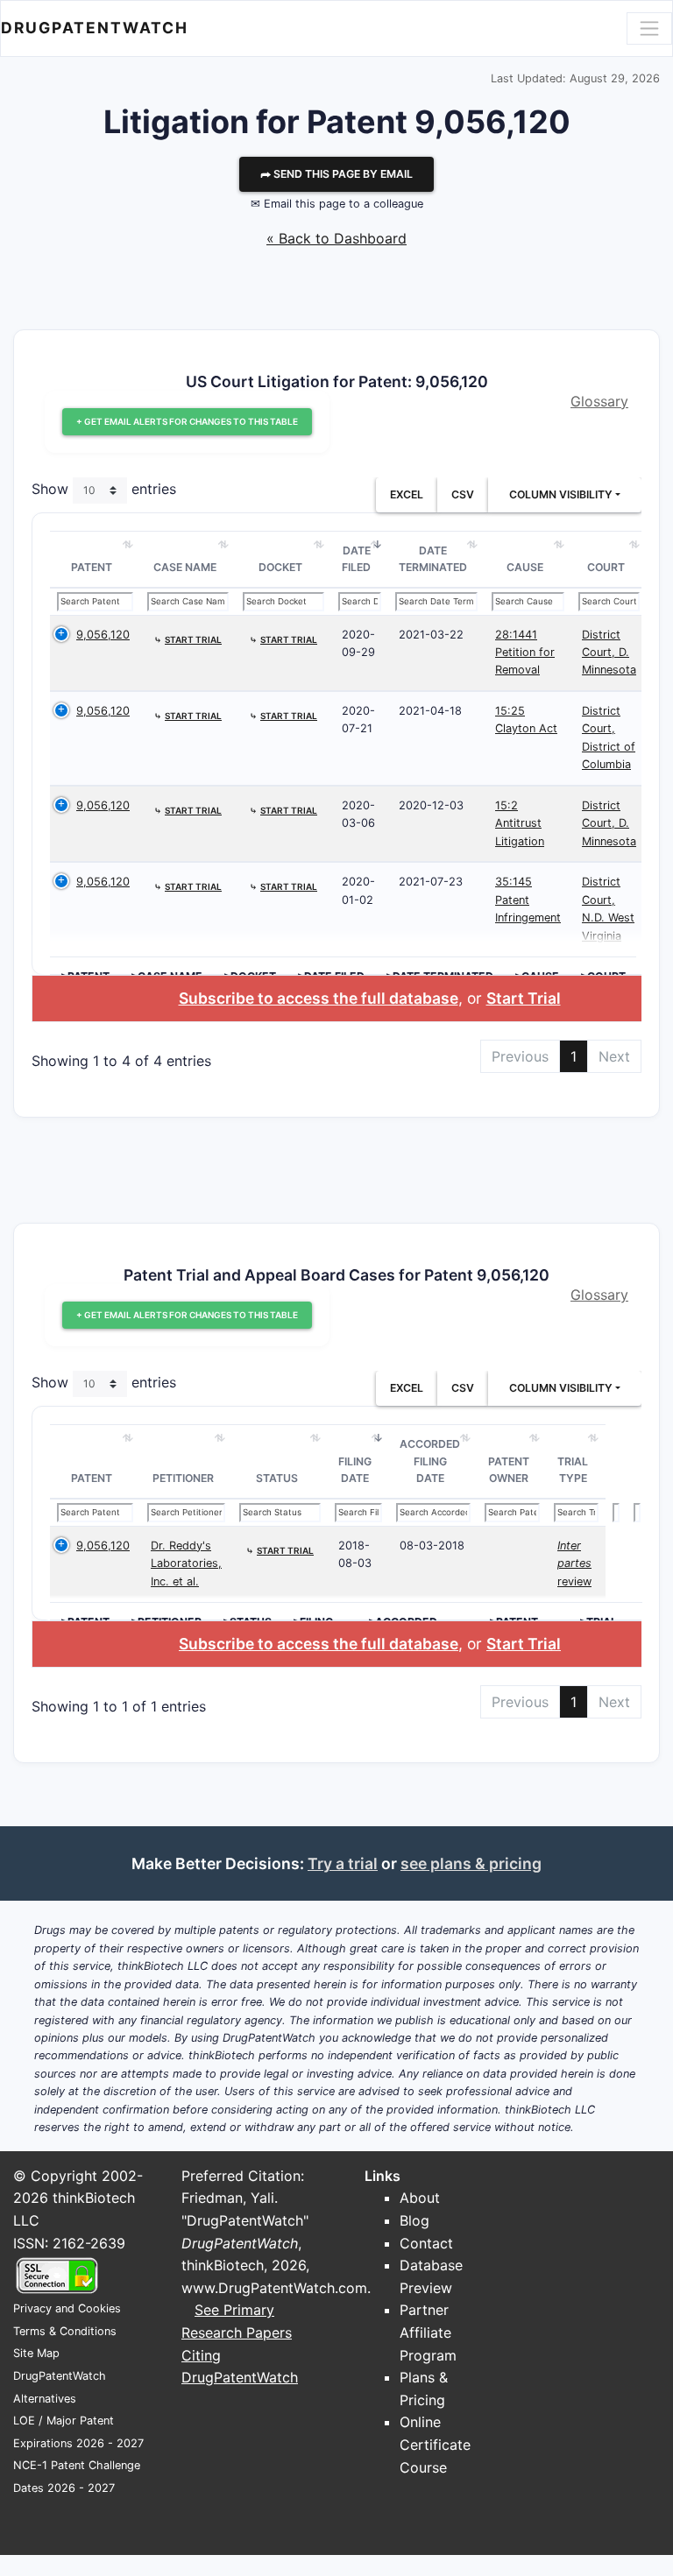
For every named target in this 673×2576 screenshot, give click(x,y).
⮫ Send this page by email (336, 174)
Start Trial (524, 998)
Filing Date (355, 1470)
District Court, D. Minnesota (609, 653)
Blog (414, 2220)
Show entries (104, 489)
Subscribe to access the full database (319, 998)
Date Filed (356, 559)
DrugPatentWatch (95, 28)
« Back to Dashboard (336, 238)
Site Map (36, 2353)
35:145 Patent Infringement (528, 900)
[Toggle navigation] (649, 28)
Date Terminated (433, 559)
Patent (92, 567)
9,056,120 (103, 635)
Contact (426, 2243)
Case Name (185, 567)
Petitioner (183, 1478)
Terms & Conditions (65, 2331)
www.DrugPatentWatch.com (274, 2288)
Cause (525, 567)
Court (606, 567)
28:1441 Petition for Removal (525, 653)
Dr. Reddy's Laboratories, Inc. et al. (186, 1563)
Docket (280, 567)
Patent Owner (509, 1470)
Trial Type (573, 1470)
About (420, 2198)
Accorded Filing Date (430, 1461)
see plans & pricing (471, 1863)
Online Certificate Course (435, 2444)
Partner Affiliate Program (428, 2332)
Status (277, 1478)
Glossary (599, 401)
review (574, 1563)
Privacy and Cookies (67, 2308)
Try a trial (343, 1863)
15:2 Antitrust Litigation (520, 823)
